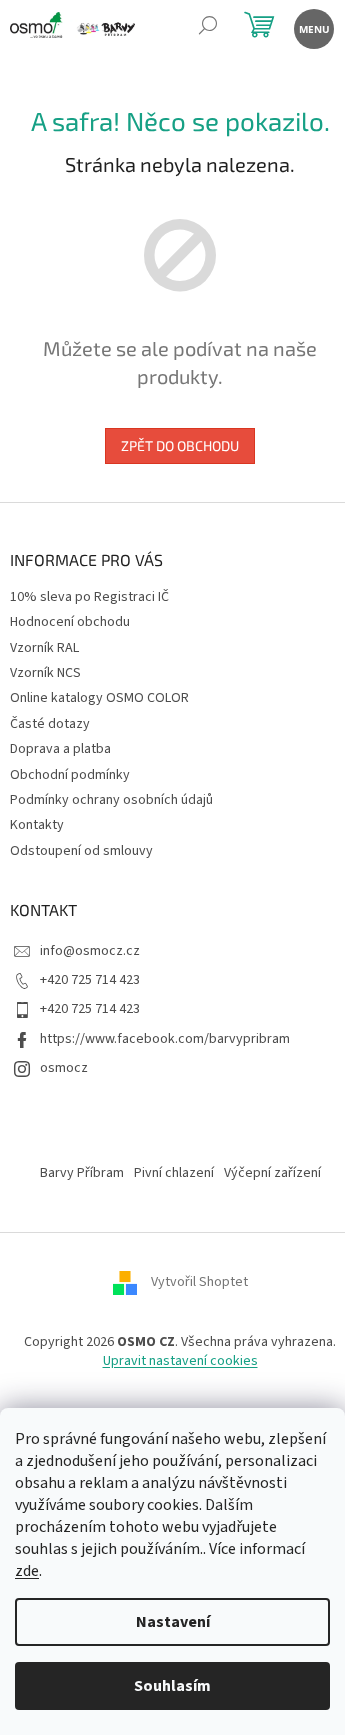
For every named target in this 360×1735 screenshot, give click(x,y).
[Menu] (312, 27)
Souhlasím (172, 1686)
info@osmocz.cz (90, 951)
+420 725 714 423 (90, 980)
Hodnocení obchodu (70, 622)
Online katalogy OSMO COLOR (99, 698)
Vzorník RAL (44, 648)
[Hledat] (207, 27)
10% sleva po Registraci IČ (89, 597)
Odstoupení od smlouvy (81, 851)
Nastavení (173, 1622)
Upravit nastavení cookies (180, 1361)
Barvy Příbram (82, 1173)
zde (27, 1571)
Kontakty (37, 825)
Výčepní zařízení (272, 1173)
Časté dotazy (50, 724)
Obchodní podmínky (70, 775)
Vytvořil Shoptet (199, 1282)
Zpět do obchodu (180, 445)
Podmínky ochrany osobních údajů (111, 800)
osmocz (64, 1068)
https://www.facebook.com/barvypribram (165, 1039)
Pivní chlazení (174, 1173)
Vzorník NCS (45, 673)
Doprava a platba (60, 749)
